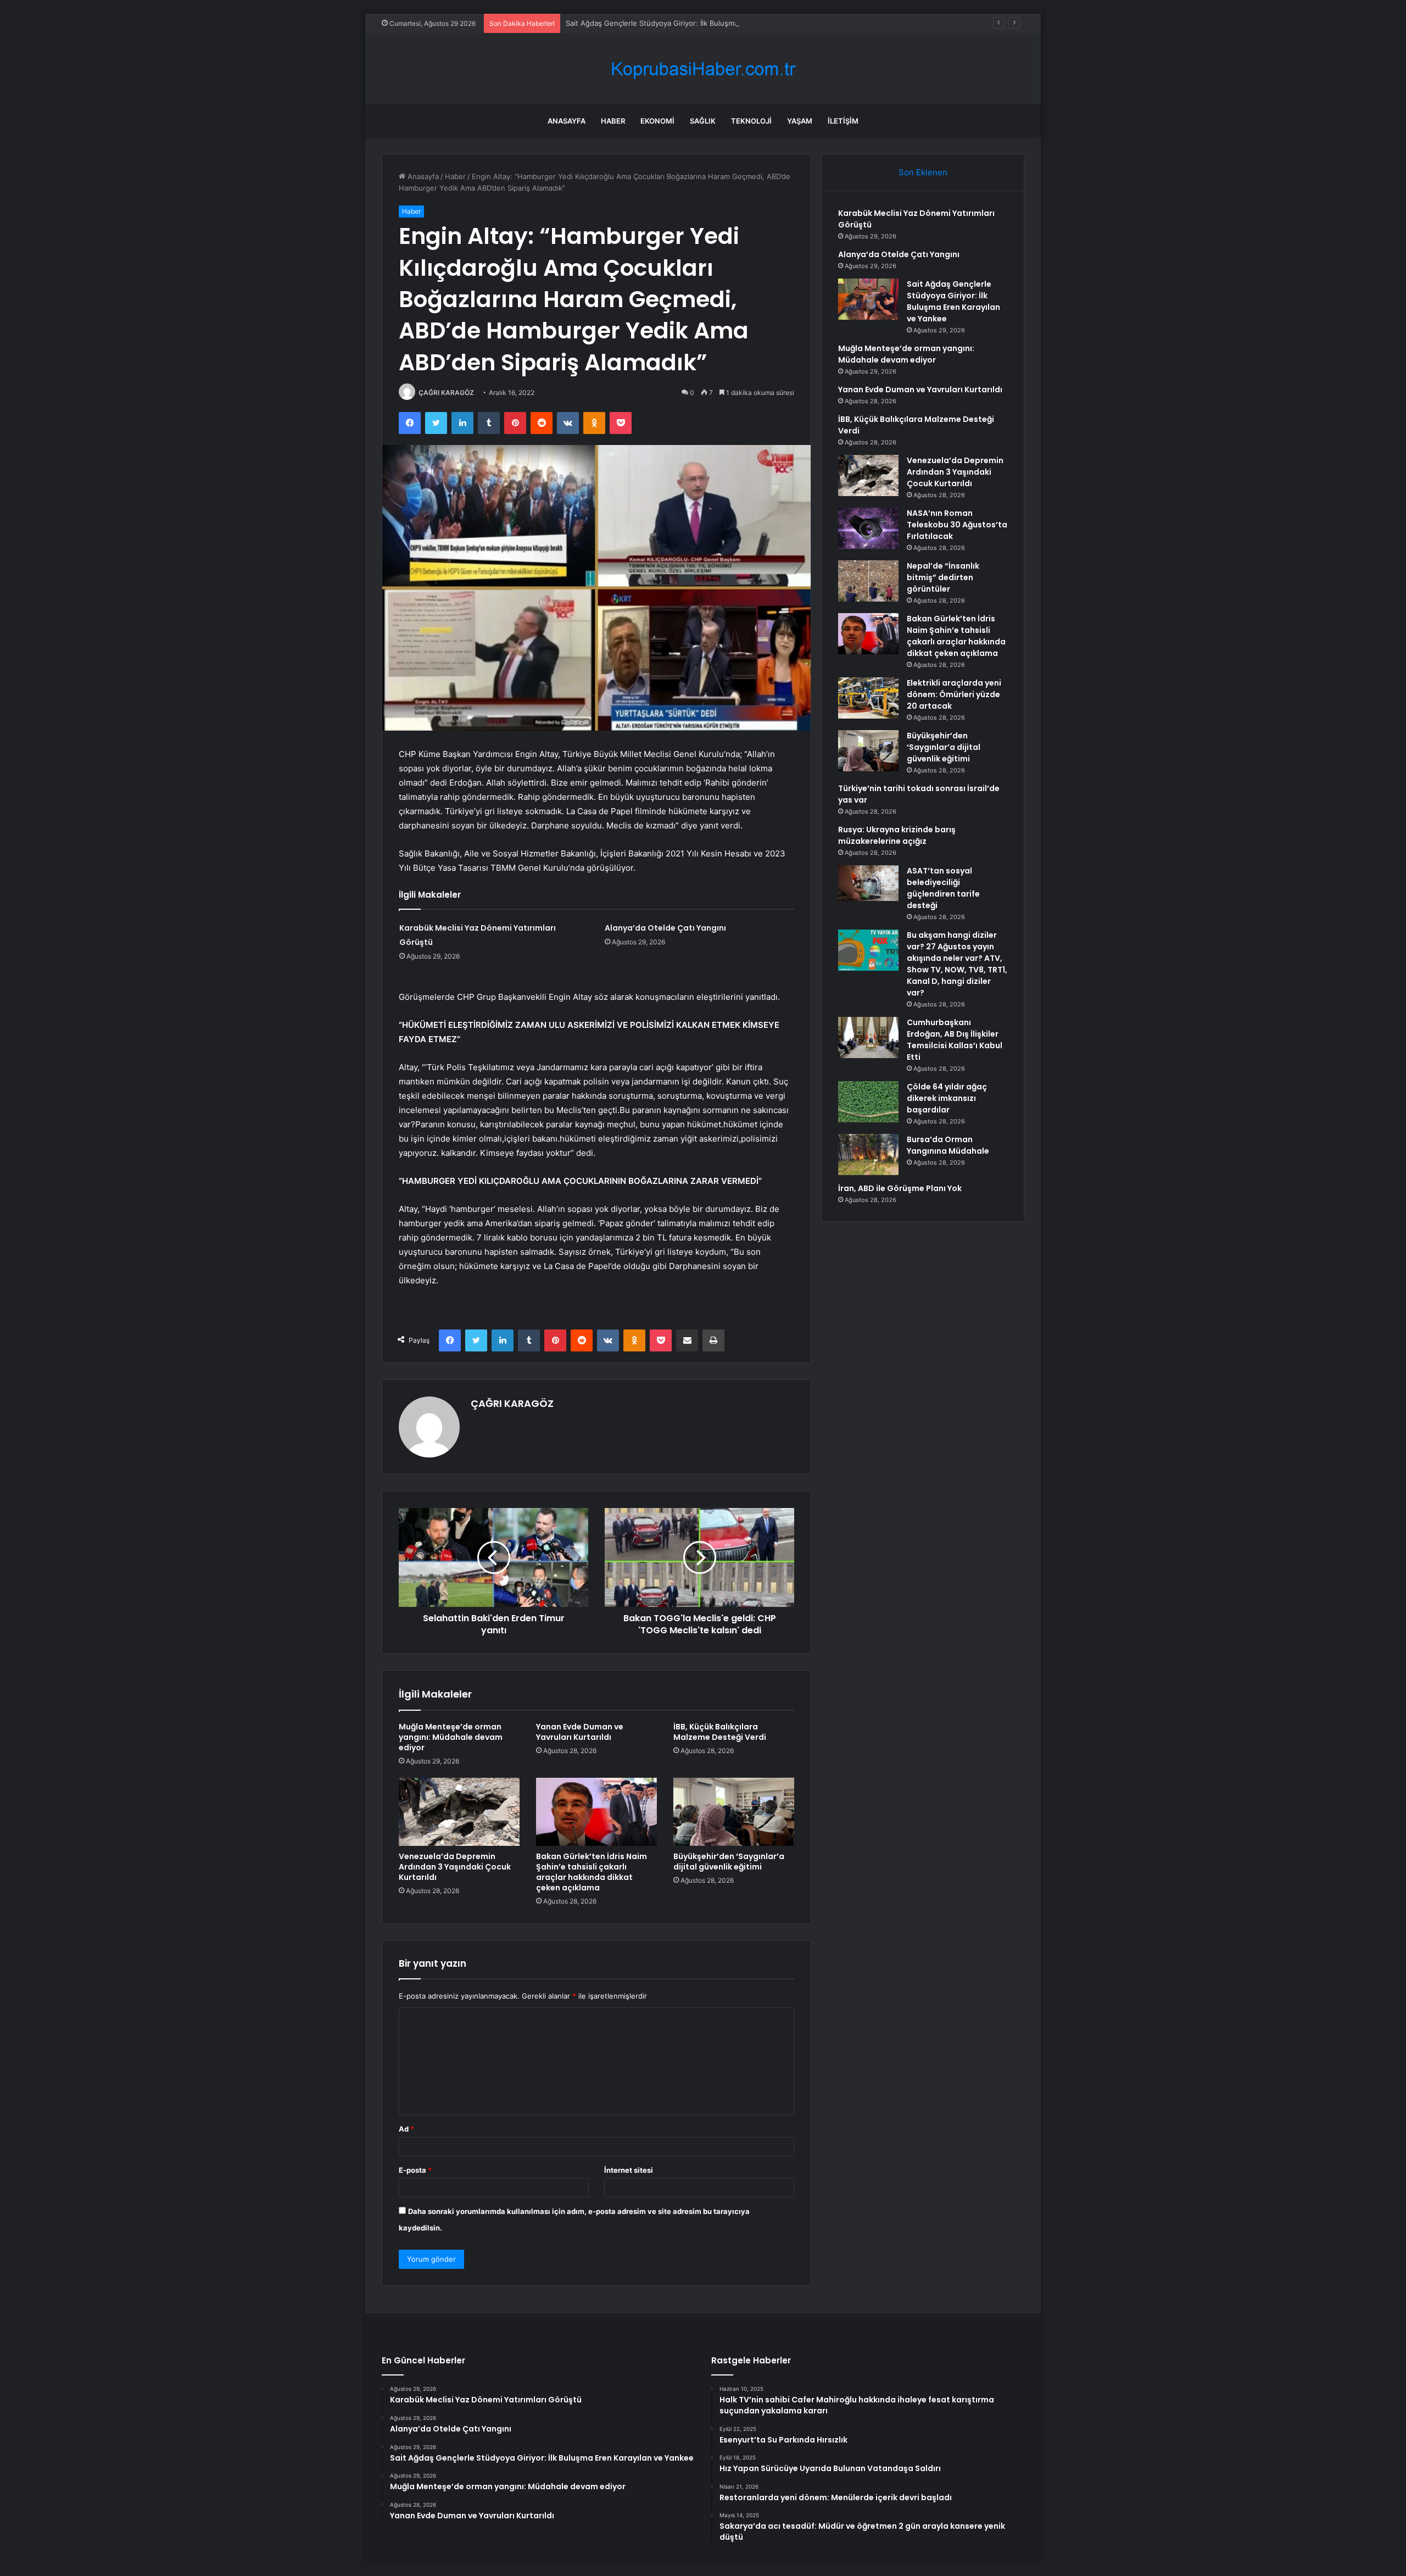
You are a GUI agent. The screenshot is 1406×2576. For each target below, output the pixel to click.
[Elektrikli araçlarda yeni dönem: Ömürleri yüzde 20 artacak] (868, 698)
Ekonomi (657, 121)
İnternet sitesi (629, 2170)
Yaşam (800, 121)
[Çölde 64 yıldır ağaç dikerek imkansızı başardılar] (868, 1102)
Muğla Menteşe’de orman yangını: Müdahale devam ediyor (451, 1737)
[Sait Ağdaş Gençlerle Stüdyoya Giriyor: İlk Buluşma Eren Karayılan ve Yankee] (868, 299)
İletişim (843, 121)
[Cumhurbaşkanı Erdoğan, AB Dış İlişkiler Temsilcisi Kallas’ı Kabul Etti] (868, 1037)
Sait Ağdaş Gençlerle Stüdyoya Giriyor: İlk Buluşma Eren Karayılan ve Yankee (696, 23)
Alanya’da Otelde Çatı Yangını (665, 928)
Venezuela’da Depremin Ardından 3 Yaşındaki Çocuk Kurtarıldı (455, 1867)
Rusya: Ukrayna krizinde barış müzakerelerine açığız (897, 835)
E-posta (415, 2170)
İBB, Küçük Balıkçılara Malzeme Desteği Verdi (720, 1732)
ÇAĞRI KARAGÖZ (446, 393)
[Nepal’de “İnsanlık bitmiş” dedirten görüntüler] (868, 581)
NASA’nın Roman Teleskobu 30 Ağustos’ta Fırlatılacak (957, 525)
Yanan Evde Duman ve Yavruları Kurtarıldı (580, 1732)
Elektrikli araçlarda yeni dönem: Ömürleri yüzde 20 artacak (954, 694)
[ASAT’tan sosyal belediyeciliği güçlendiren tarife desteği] (868, 883)
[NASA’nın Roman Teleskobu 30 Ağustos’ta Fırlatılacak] (868, 528)
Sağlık (703, 121)
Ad (406, 2129)
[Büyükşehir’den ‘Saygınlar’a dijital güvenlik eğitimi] (734, 1812)
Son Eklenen (923, 172)
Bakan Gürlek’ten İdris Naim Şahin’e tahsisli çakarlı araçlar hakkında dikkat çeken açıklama (592, 1872)
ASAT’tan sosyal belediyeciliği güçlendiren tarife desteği (943, 888)
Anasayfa (567, 121)
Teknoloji (751, 121)
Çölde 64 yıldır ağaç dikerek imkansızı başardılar (947, 1098)
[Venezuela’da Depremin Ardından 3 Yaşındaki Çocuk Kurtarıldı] (459, 1812)
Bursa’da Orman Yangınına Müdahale (948, 1145)
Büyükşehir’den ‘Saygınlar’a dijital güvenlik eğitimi (729, 1862)
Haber (613, 121)
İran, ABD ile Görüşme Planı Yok (900, 1188)
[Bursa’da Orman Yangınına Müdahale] (868, 1155)
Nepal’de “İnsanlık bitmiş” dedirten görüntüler (943, 577)
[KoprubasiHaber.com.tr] (703, 69)
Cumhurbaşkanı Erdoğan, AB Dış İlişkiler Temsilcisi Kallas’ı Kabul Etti (955, 1040)
